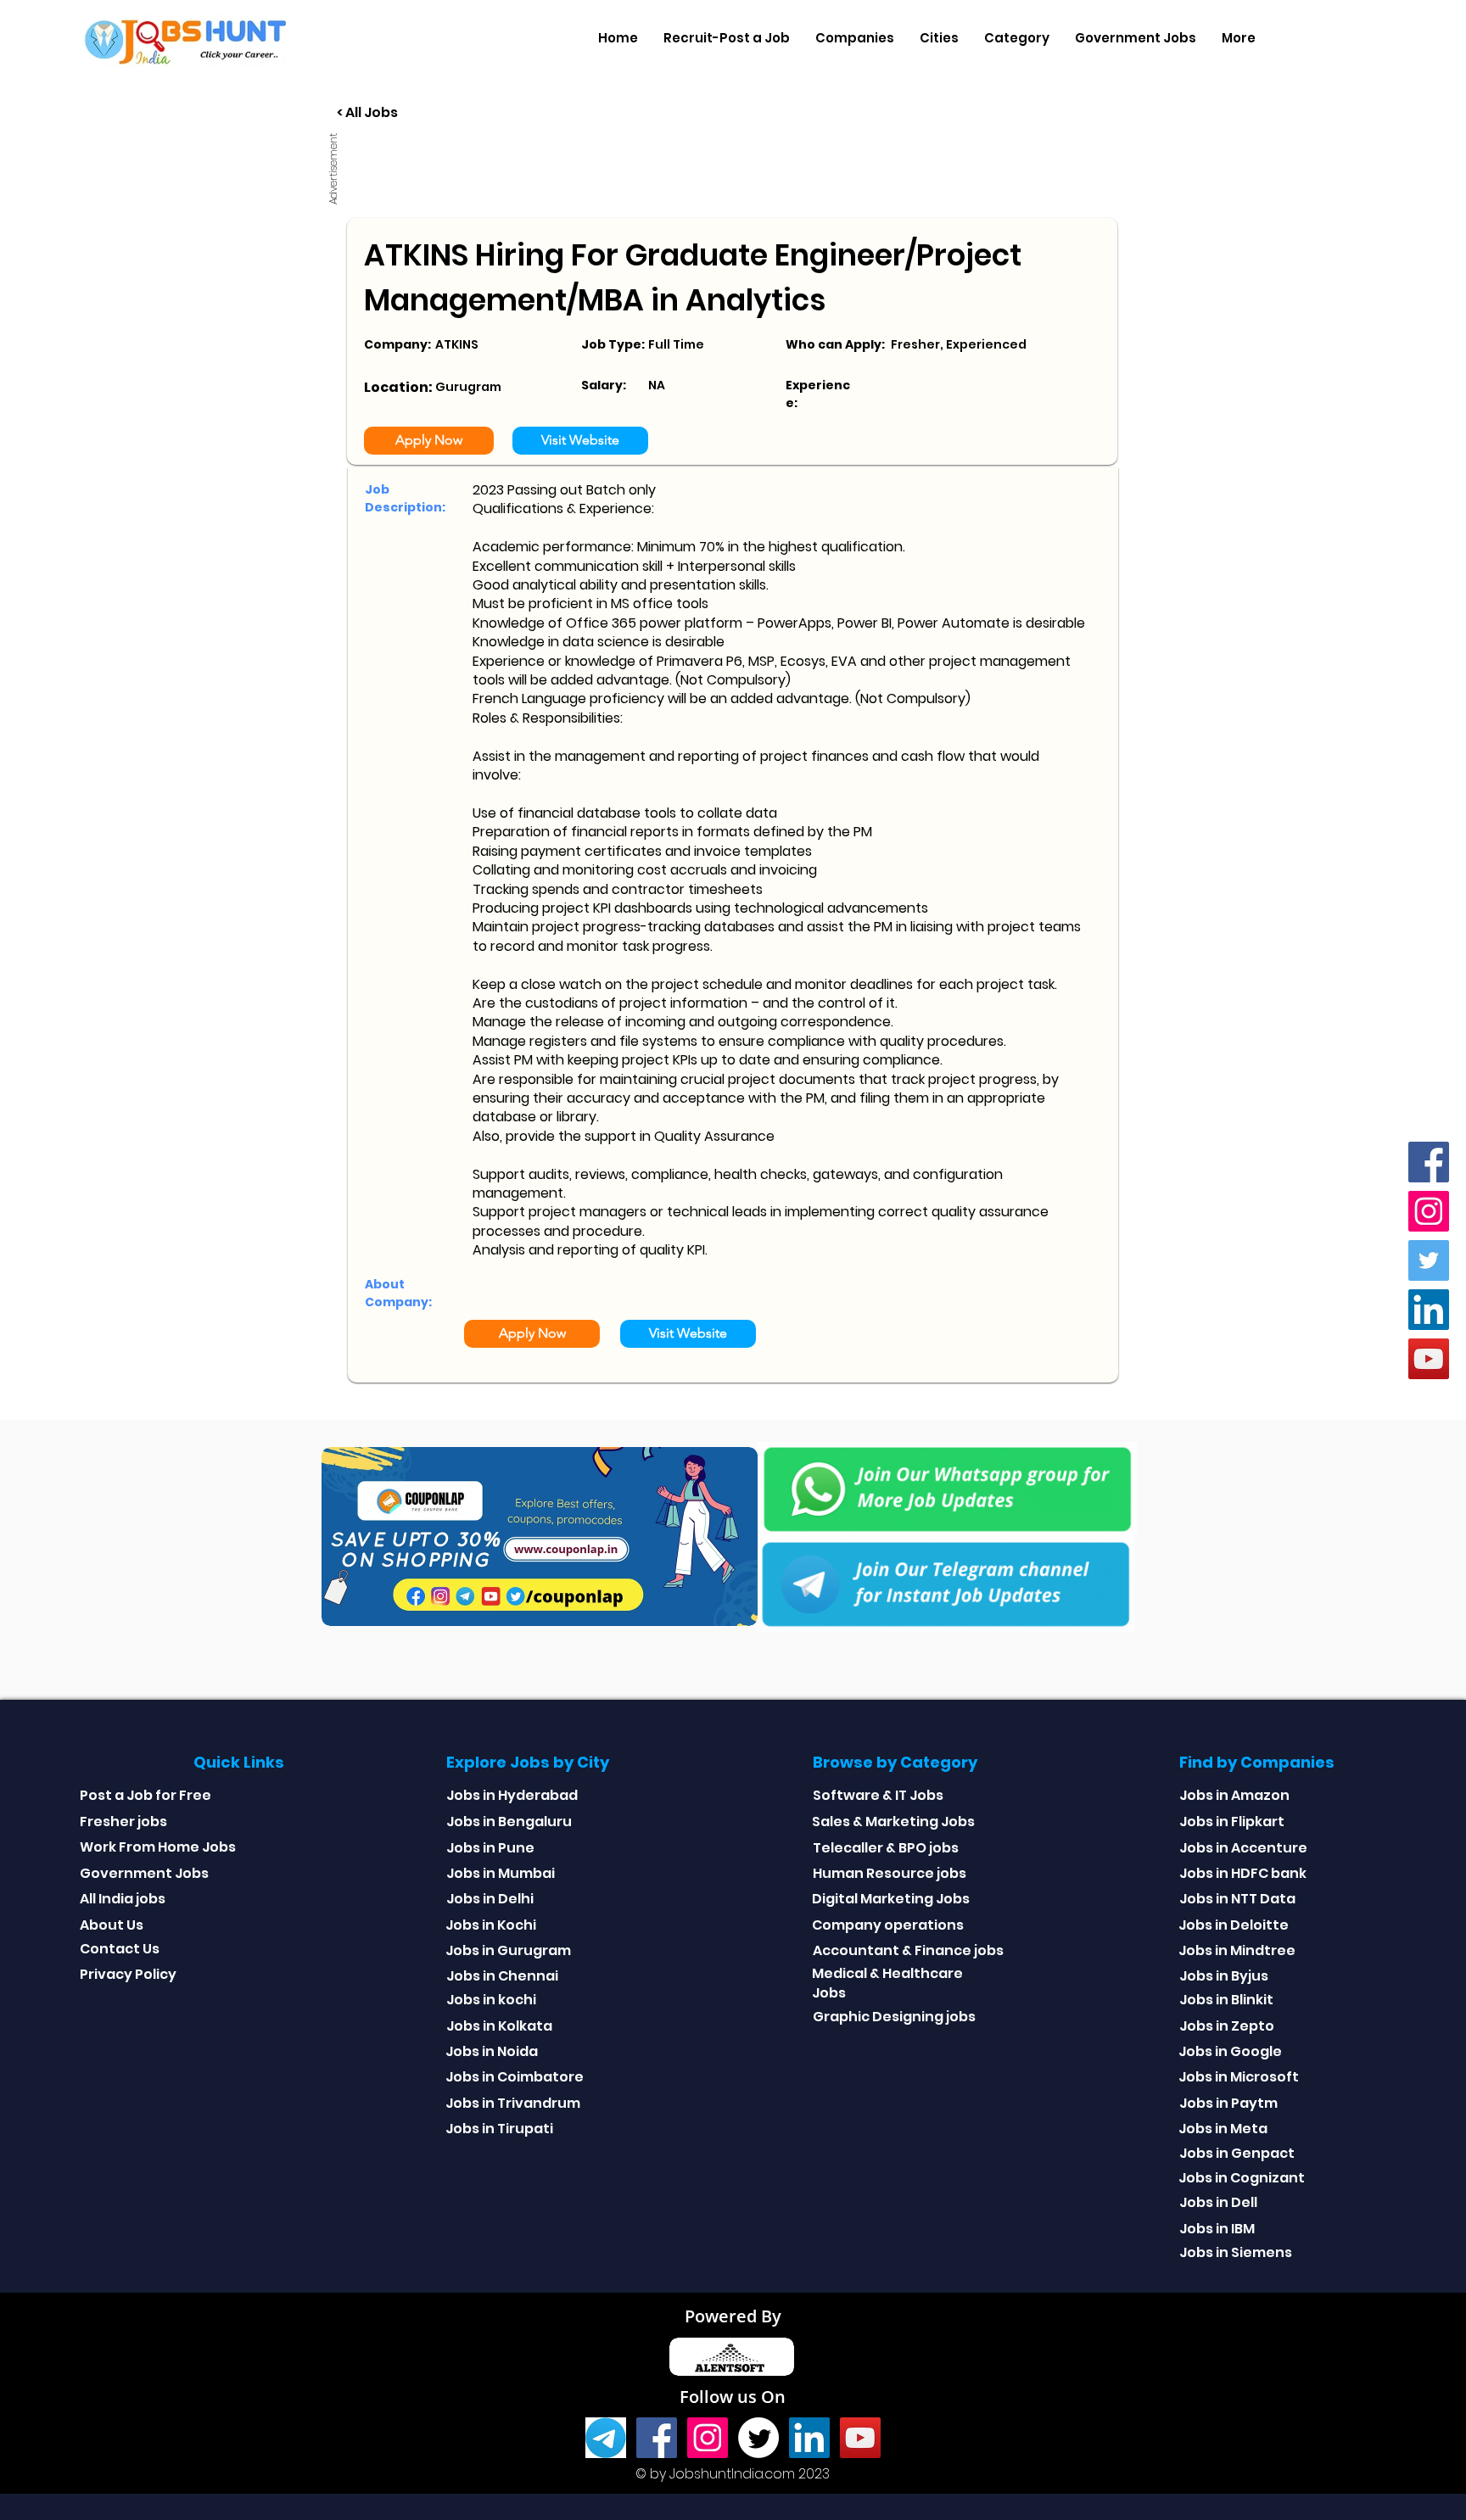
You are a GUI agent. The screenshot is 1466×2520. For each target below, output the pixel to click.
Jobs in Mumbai (501, 1873)
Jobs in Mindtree (1237, 1950)
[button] (855, 38)
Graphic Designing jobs (894, 2017)
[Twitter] (1429, 1260)
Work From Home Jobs (158, 1847)
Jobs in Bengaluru (509, 1822)
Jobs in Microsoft (1239, 2077)
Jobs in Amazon (1234, 1795)
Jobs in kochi (491, 2000)
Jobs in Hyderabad (512, 1795)
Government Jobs (144, 1873)
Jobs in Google (1230, 2051)
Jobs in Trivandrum (513, 2103)
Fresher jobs (123, 1822)
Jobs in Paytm (1228, 2103)
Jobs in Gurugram (508, 1950)
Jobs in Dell (1218, 2202)
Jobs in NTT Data (1237, 1899)
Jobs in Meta (1223, 2129)
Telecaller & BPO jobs (886, 1848)
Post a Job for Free (145, 1795)
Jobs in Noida (492, 2051)
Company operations (888, 1925)
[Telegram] (606, 2438)
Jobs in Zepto (1227, 2026)
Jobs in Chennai (502, 1976)
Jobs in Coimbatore (515, 2077)
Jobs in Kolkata (499, 2026)
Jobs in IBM (1217, 2229)
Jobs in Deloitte (1234, 1925)
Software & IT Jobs (878, 1795)
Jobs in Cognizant (1242, 2178)
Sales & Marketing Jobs (893, 1822)
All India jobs (123, 1899)
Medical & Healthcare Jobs (887, 1983)
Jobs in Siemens (1236, 2252)
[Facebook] (1429, 1162)
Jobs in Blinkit (1226, 2000)
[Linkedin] (1429, 1310)
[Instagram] (1429, 1211)
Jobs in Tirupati (499, 2129)
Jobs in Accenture (1243, 1848)
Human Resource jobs (890, 1873)
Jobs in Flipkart (1232, 1822)
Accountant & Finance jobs (908, 1950)
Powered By (733, 2316)
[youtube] (1429, 1359)
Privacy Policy (128, 1974)
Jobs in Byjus (1224, 1976)
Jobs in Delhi (490, 1899)
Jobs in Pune (490, 1848)
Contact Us (120, 1949)
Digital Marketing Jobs (891, 1899)
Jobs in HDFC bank (1243, 1873)
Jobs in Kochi (491, 1925)
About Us (112, 1925)
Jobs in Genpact (1237, 2153)
